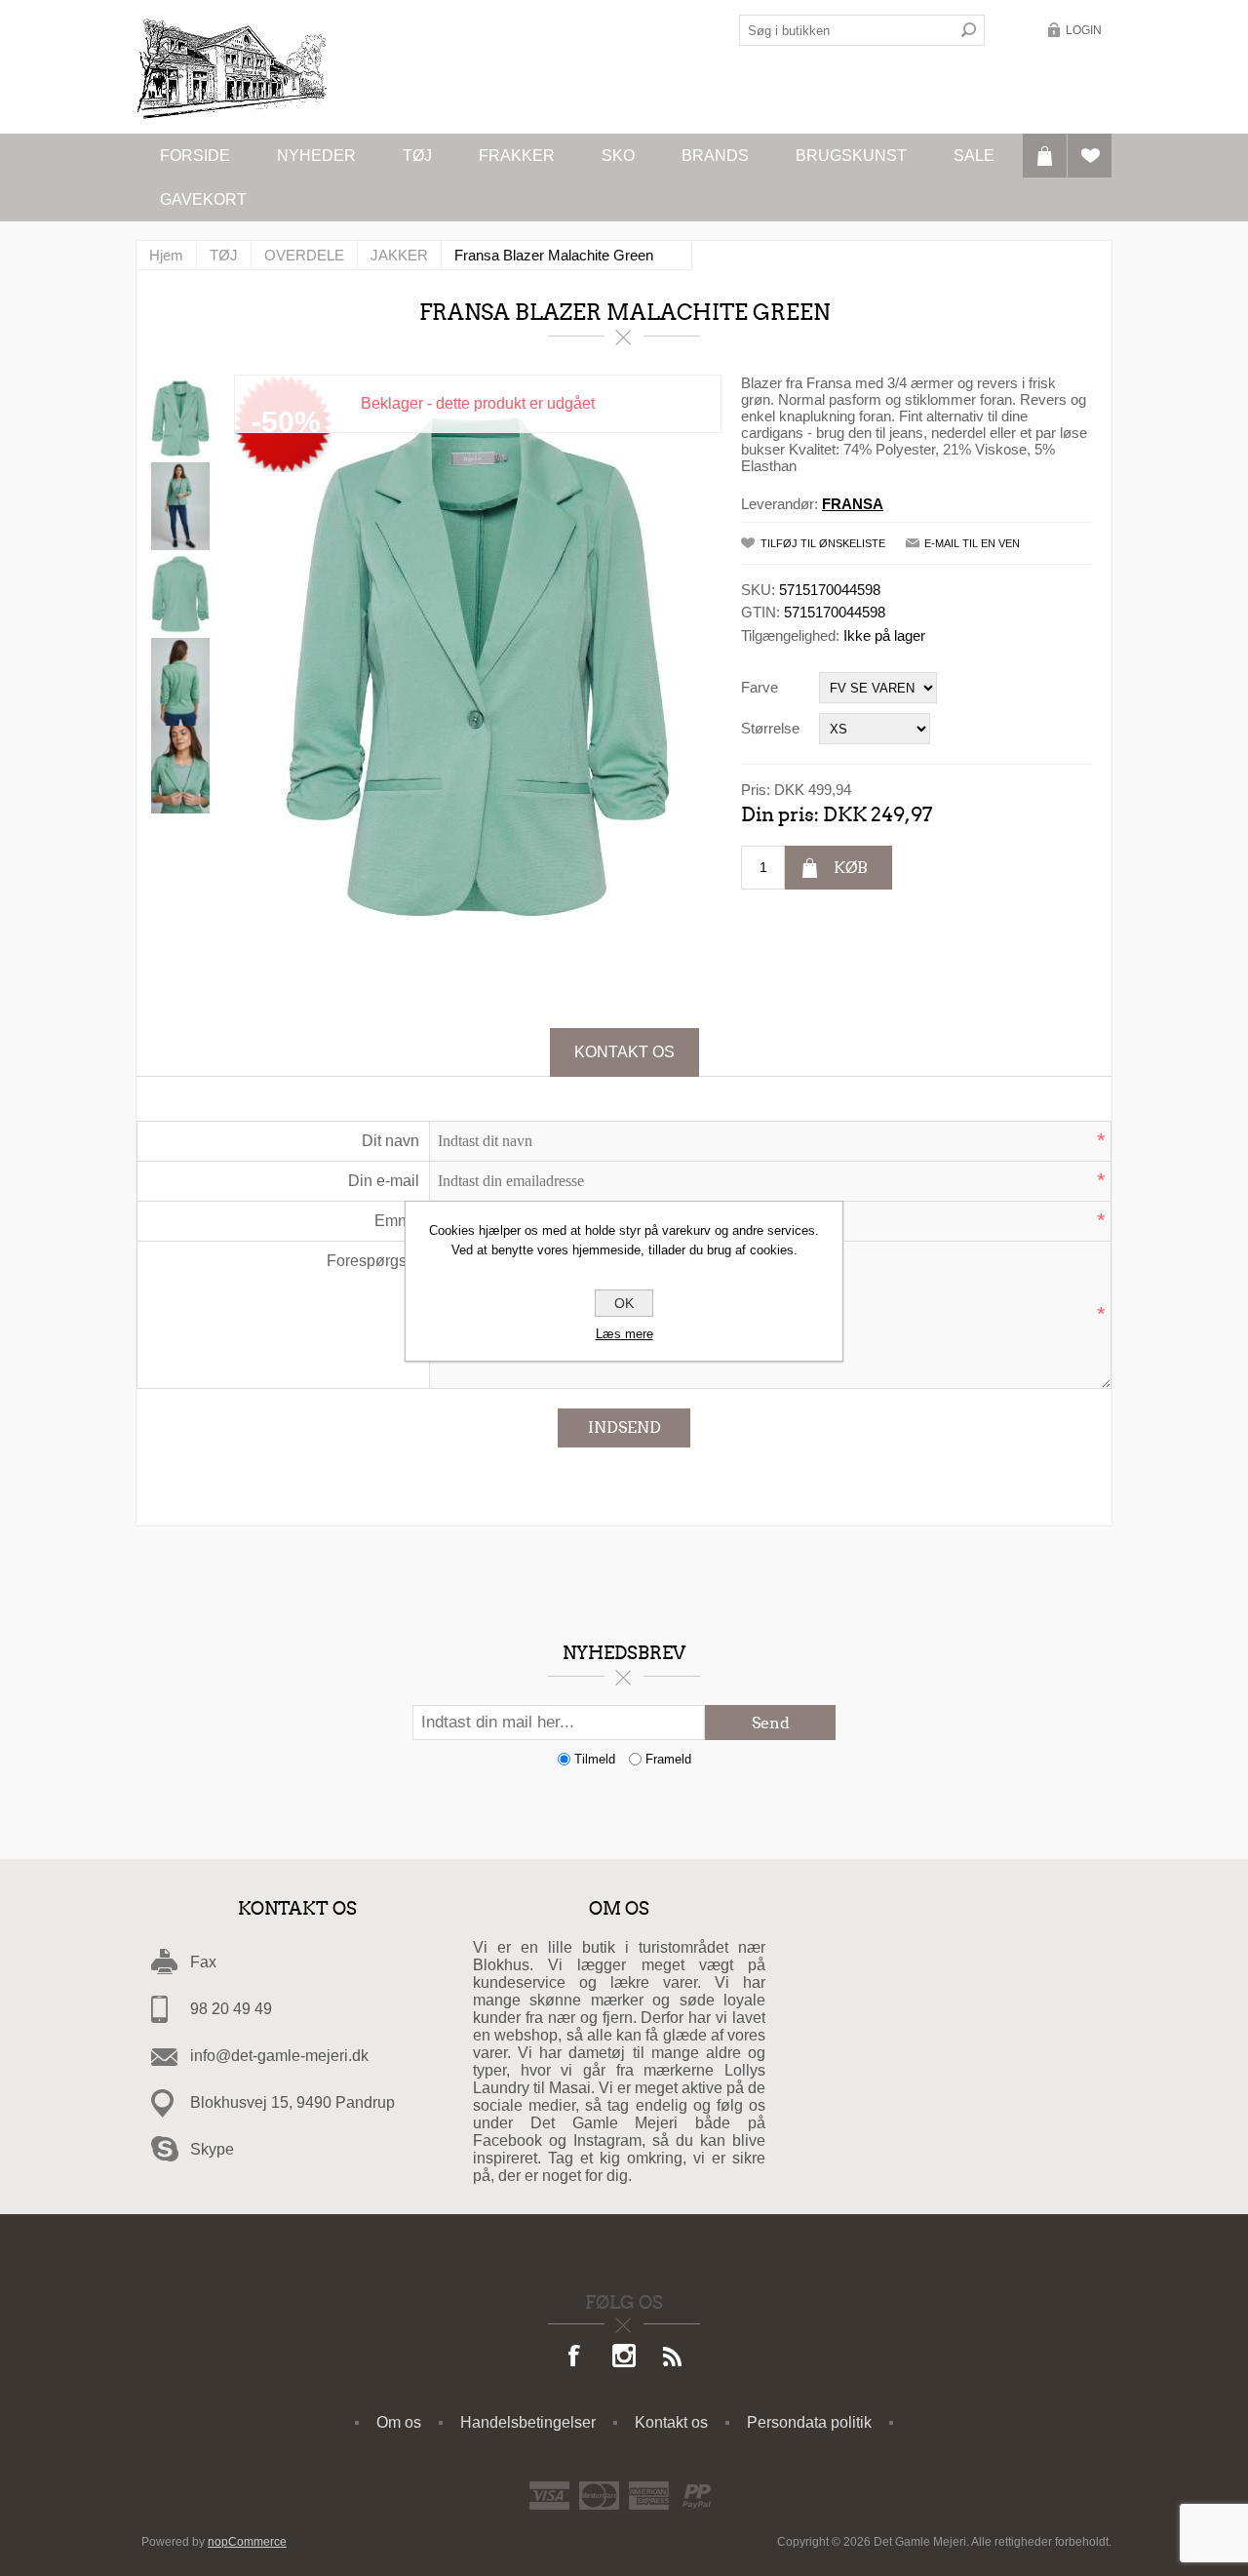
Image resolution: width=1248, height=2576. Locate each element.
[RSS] (673, 2358)
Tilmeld (595, 1759)
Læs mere (624, 1334)
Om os (399, 2422)
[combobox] (846, 30)
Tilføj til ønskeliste (823, 543)
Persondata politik (809, 2422)
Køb (851, 868)
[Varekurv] (1045, 156)
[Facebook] (575, 2358)
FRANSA (853, 504)
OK (624, 1303)
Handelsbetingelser (528, 2422)
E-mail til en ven (972, 543)
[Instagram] (624, 2358)
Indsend (624, 1427)
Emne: (397, 1221)
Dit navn (390, 1141)
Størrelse (770, 728)
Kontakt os (624, 1052)
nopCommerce (247, 2542)
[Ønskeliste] (1090, 156)
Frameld (668, 1759)
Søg (969, 30)
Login (1084, 30)
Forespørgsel (373, 1261)
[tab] (624, 1052)
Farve (760, 687)
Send (771, 1723)
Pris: (756, 790)
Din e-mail (384, 1181)
